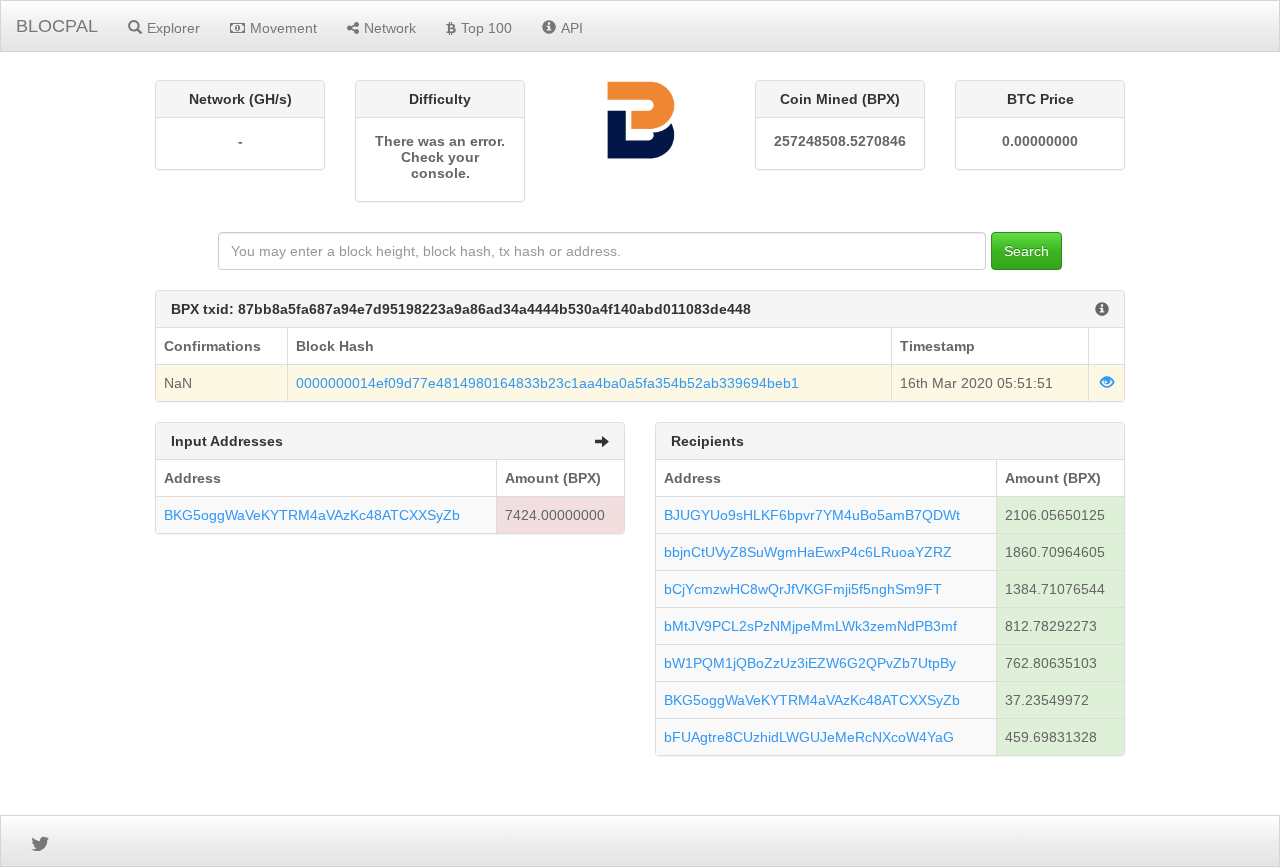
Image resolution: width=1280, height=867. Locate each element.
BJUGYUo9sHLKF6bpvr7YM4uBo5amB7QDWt (812, 515)
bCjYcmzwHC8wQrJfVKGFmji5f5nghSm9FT (803, 589)
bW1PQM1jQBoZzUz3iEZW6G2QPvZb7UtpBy (810, 663)
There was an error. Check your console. (440, 157)
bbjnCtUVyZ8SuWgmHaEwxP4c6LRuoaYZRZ (808, 552)
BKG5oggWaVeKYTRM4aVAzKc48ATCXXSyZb (312, 515)
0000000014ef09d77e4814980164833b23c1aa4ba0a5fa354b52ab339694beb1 (547, 383)
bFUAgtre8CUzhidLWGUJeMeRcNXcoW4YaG (809, 737)
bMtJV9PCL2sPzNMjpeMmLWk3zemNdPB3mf (810, 626)
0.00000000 (1040, 141)
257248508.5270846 (840, 141)
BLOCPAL (57, 26)
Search (1026, 251)
